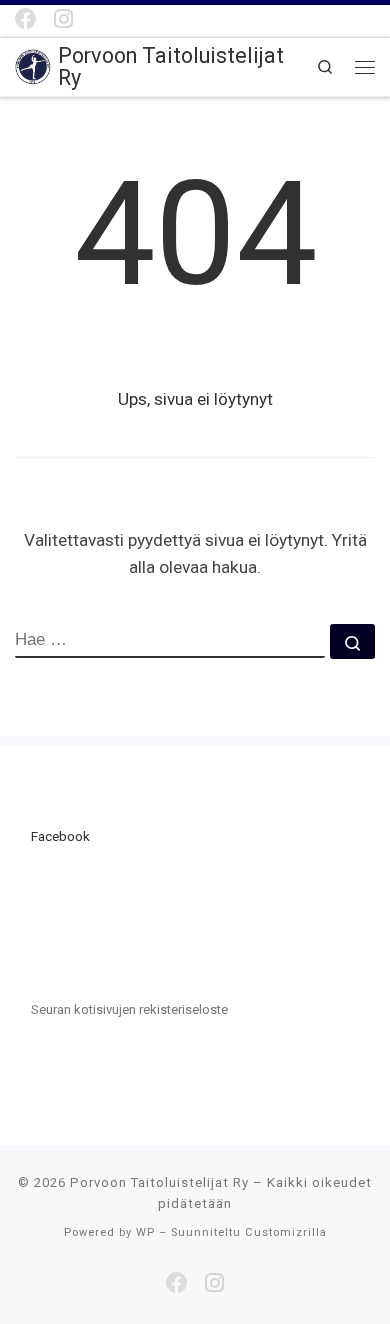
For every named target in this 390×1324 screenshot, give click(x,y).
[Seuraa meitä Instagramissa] (63, 19)
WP (145, 1232)
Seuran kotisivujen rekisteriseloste (129, 1009)
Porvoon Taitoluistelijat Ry (159, 1182)
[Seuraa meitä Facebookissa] (26, 19)
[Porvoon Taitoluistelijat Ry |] (33, 65)
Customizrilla (286, 1232)
